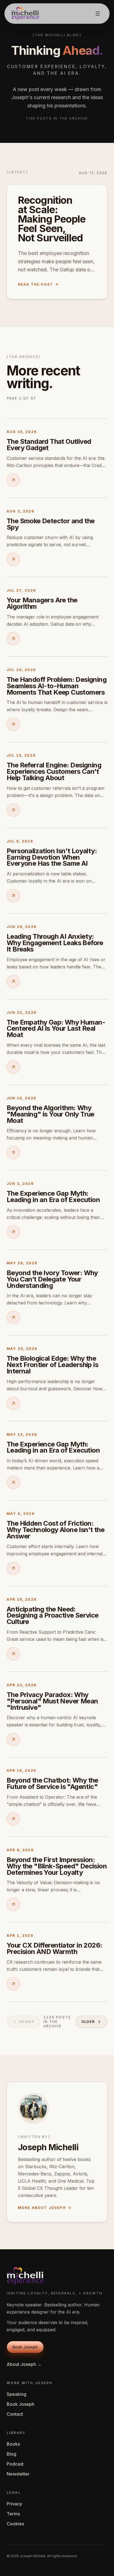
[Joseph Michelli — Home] (25, 14)
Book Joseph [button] (25, 2347)
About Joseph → (24, 2364)
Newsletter (18, 2474)
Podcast (15, 2464)
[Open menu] (98, 14)
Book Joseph (20, 2404)
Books (13, 2444)
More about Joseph (42, 2208)
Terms (13, 2514)
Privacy (14, 2504)
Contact (15, 2414)
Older (88, 2022)
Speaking (16, 2394)
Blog (11, 2454)
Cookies (15, 2524)
